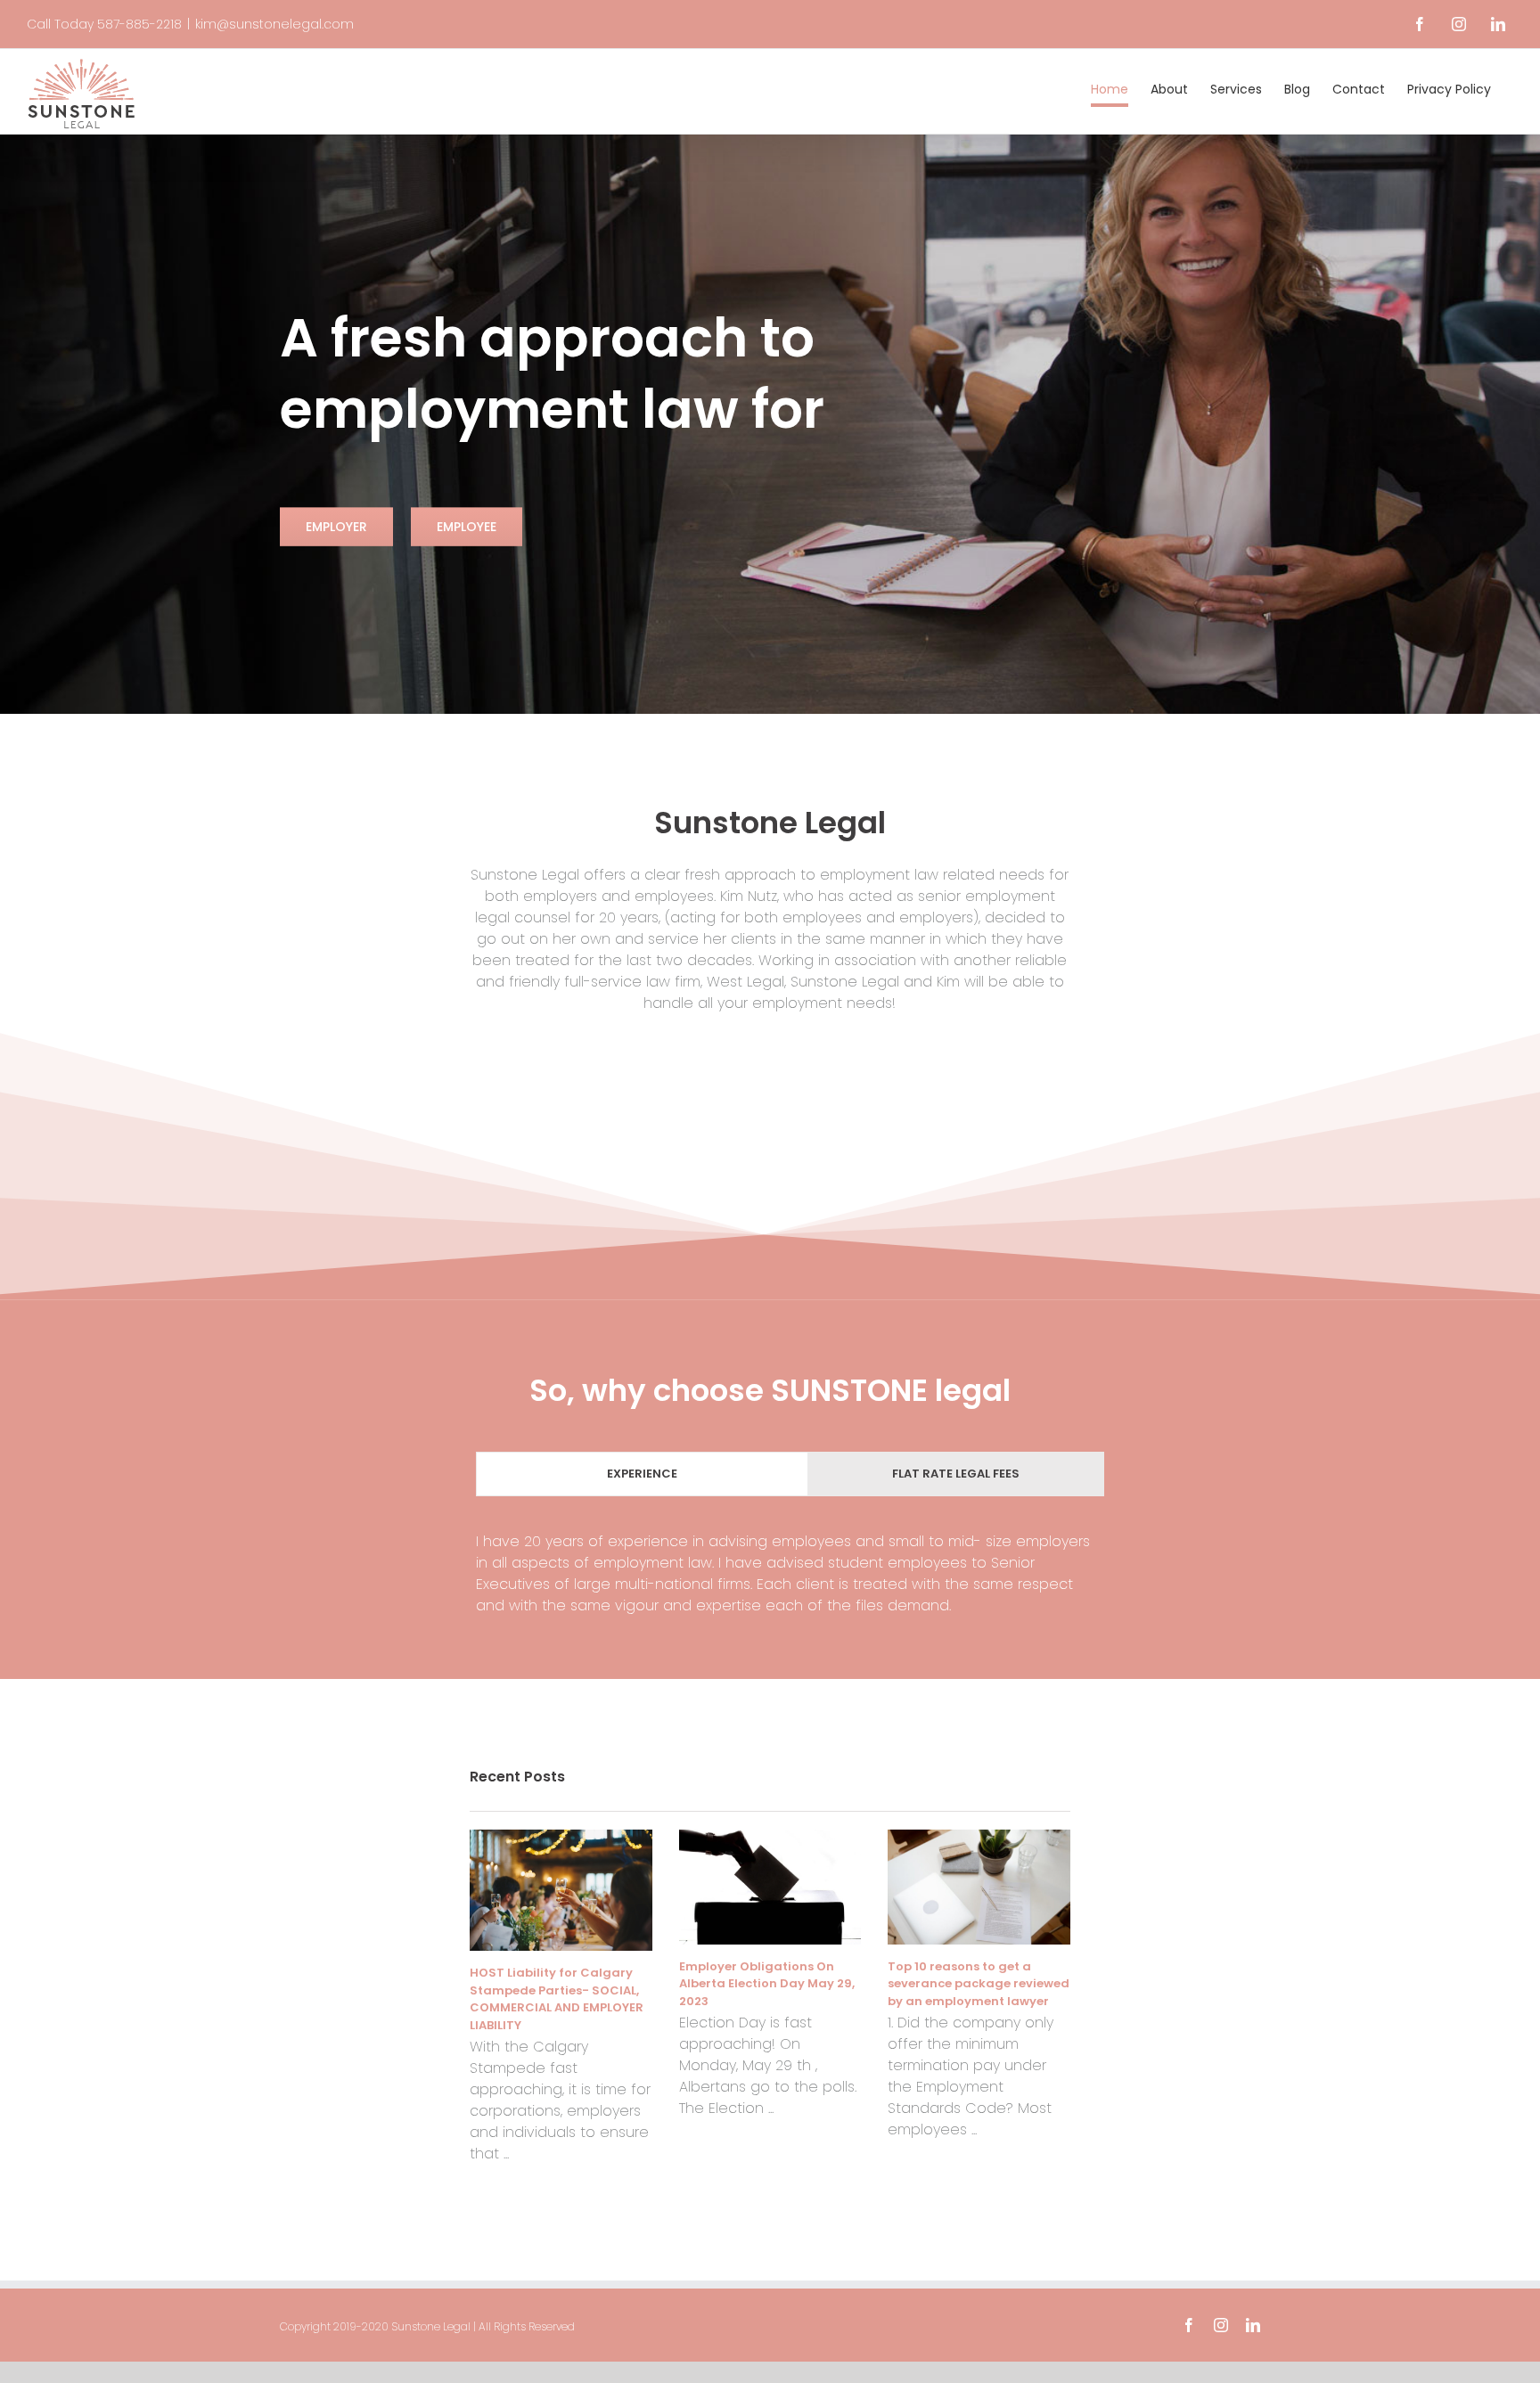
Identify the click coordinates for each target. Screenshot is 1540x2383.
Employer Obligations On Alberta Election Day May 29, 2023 (767, 1984)
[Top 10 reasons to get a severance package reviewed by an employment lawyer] (979, 1887)
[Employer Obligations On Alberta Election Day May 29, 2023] (770, 1887)
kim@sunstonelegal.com (274, 24)
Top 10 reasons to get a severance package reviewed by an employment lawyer (979, 1984)
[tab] (642, 1474)
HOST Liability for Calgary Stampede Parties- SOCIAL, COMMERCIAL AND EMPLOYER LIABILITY (557, 1999)
